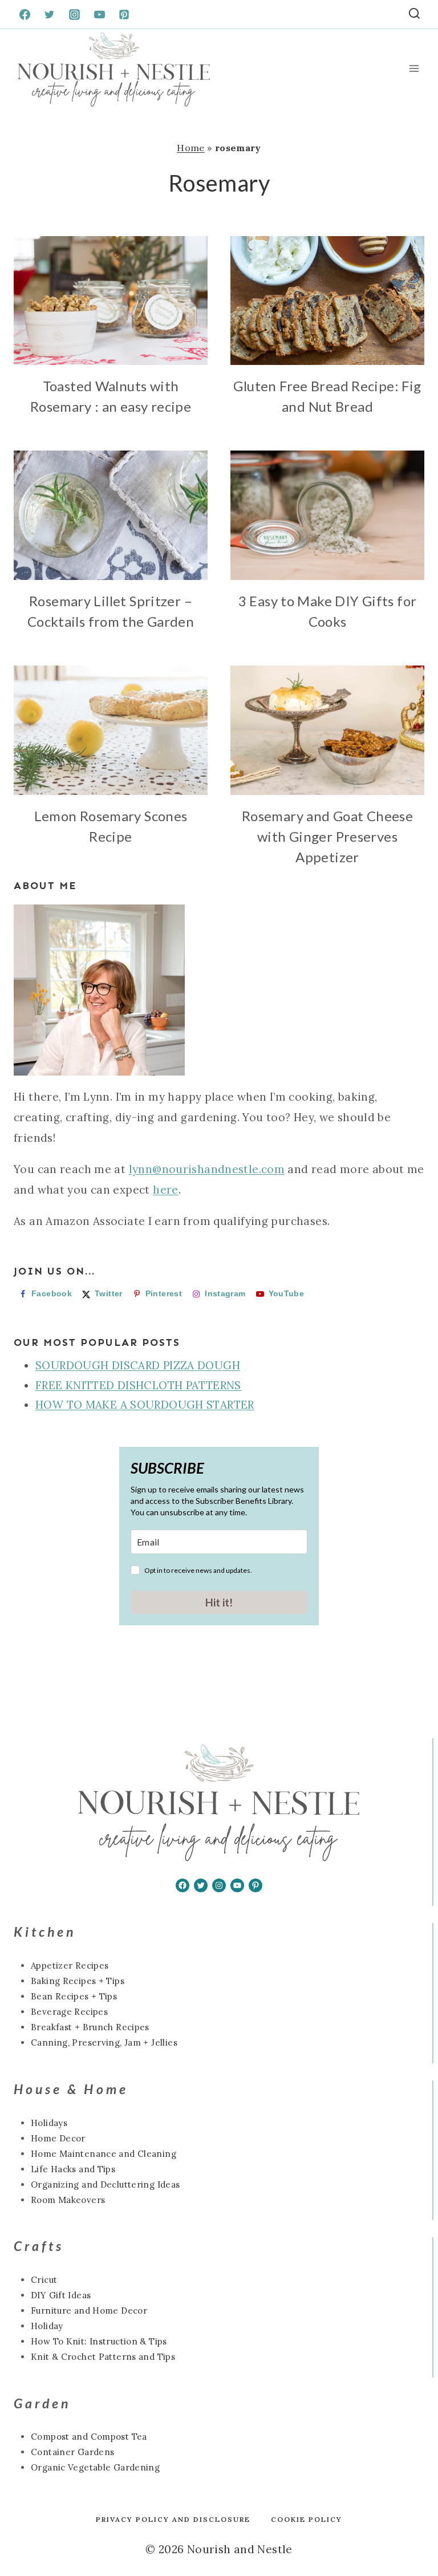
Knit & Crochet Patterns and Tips (103, 2357)
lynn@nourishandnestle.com (207, 1169)
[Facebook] (25, 14)
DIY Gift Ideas (61, 2295)
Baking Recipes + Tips (78, 1981)
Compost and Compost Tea (89, 2437)
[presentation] (111, 301)
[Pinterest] (124, 14)
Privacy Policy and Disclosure (173, 2519)
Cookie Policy (307, 2519)
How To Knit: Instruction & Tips (99, 2341)
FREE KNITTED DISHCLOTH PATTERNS (138, 1385)
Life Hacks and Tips (73, 2169)
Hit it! (219, 1602)
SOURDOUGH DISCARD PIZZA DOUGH (138, 1365)
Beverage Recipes (69, 2012)
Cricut (44, 2280)
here (166, 1190)
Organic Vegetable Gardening (95, 2467)
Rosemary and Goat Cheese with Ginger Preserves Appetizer (327, 836)
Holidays (49, 2123)
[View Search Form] (414, 15)
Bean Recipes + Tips (74, 1996)
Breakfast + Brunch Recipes (90, 2027)
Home (191, 148)
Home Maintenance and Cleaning (104, 2154)
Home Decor (58, 2138)
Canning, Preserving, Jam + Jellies (104, 2042)
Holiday (47, 2326)
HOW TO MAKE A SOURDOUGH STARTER (145, 1405)
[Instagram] (74, 14)
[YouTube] (99, 14)
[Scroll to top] (28, 2531)
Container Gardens (72, 2452)
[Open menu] (414, 69)
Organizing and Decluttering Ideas (106, 2184)
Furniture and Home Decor (89, 2311)
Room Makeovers (68, 2200)
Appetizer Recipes (70, 1966)
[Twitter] (50, 14)
